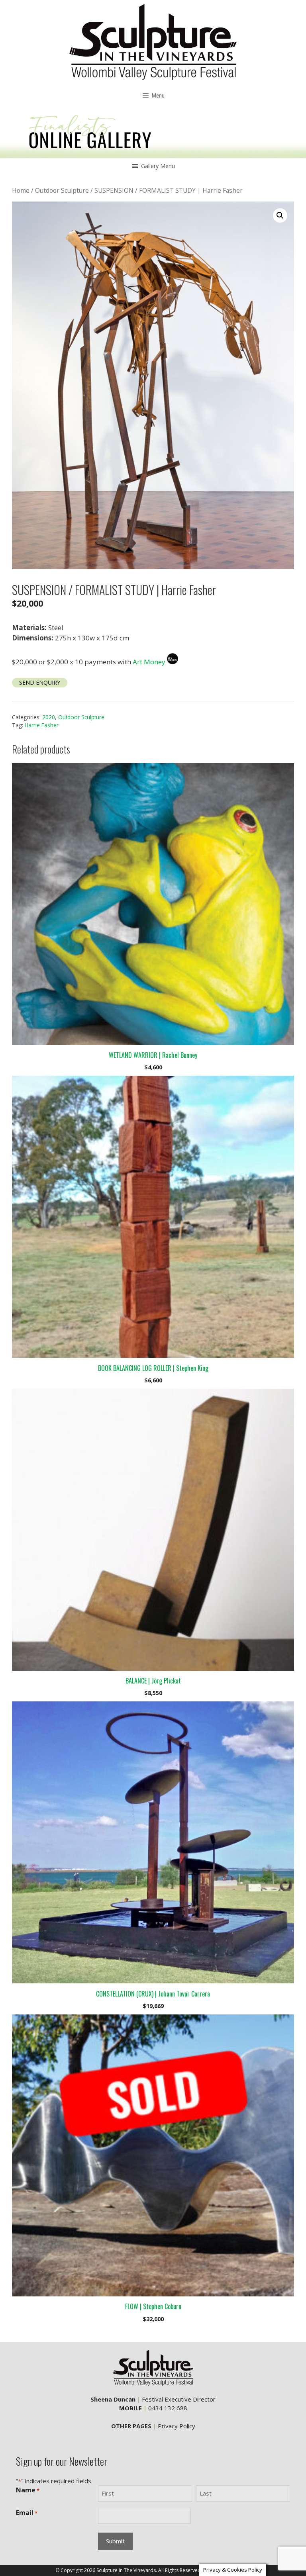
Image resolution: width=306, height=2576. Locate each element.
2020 (49, 717)
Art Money (149, 662)
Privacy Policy (177, 2426)
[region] (153, 133)
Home (21, 190)
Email (27, 2513)
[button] (158, 166)
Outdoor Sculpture (62, 190)
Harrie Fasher (42, 725)
